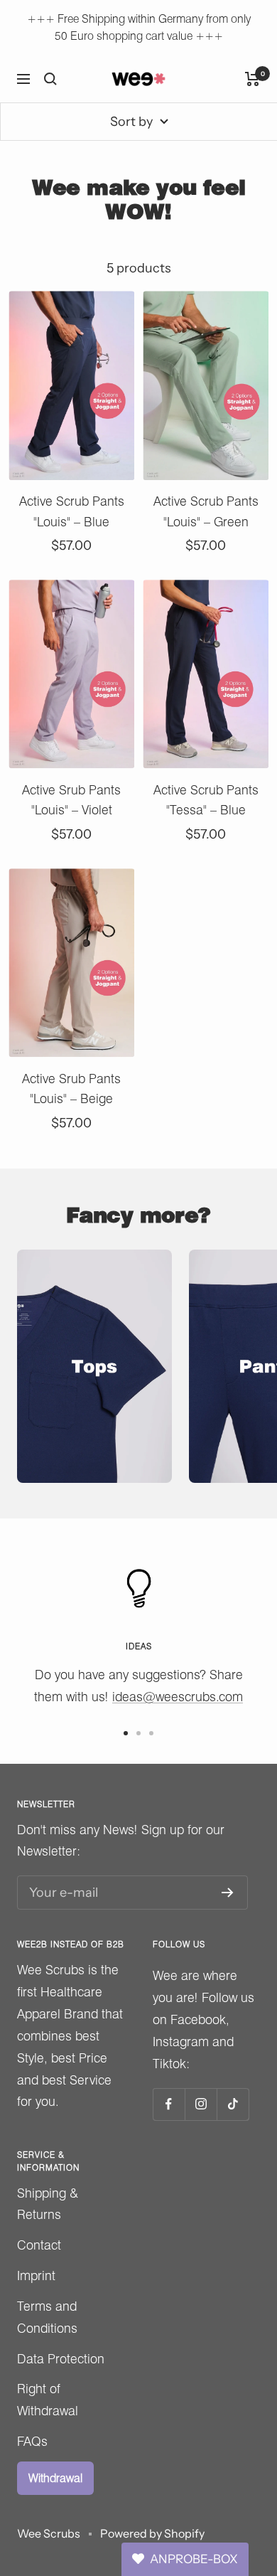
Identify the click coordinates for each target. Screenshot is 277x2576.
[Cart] (252, 79)
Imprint (36, 2276)
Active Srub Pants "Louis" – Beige (71, 1089)
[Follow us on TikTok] (233, 2104)
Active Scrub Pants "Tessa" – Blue (206, 800)
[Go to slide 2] (138, 1733)
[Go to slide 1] (126, 1733)
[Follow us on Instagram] (201, 2104)
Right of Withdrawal (48, 2400)
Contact (39, 2245)
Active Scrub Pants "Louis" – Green (206, 511)
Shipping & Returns (48, 2204)
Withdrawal (55, 2478)
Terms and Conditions (47, 2317)
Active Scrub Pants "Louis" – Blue (72, 511)
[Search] (50, 79)
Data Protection (61, 2359)
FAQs (32, 2441)
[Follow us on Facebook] (169, 2104)
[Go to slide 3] (151, 1733)
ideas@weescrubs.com (178, 1697)
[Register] (228, 1893)
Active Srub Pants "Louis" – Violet (71, 800)
